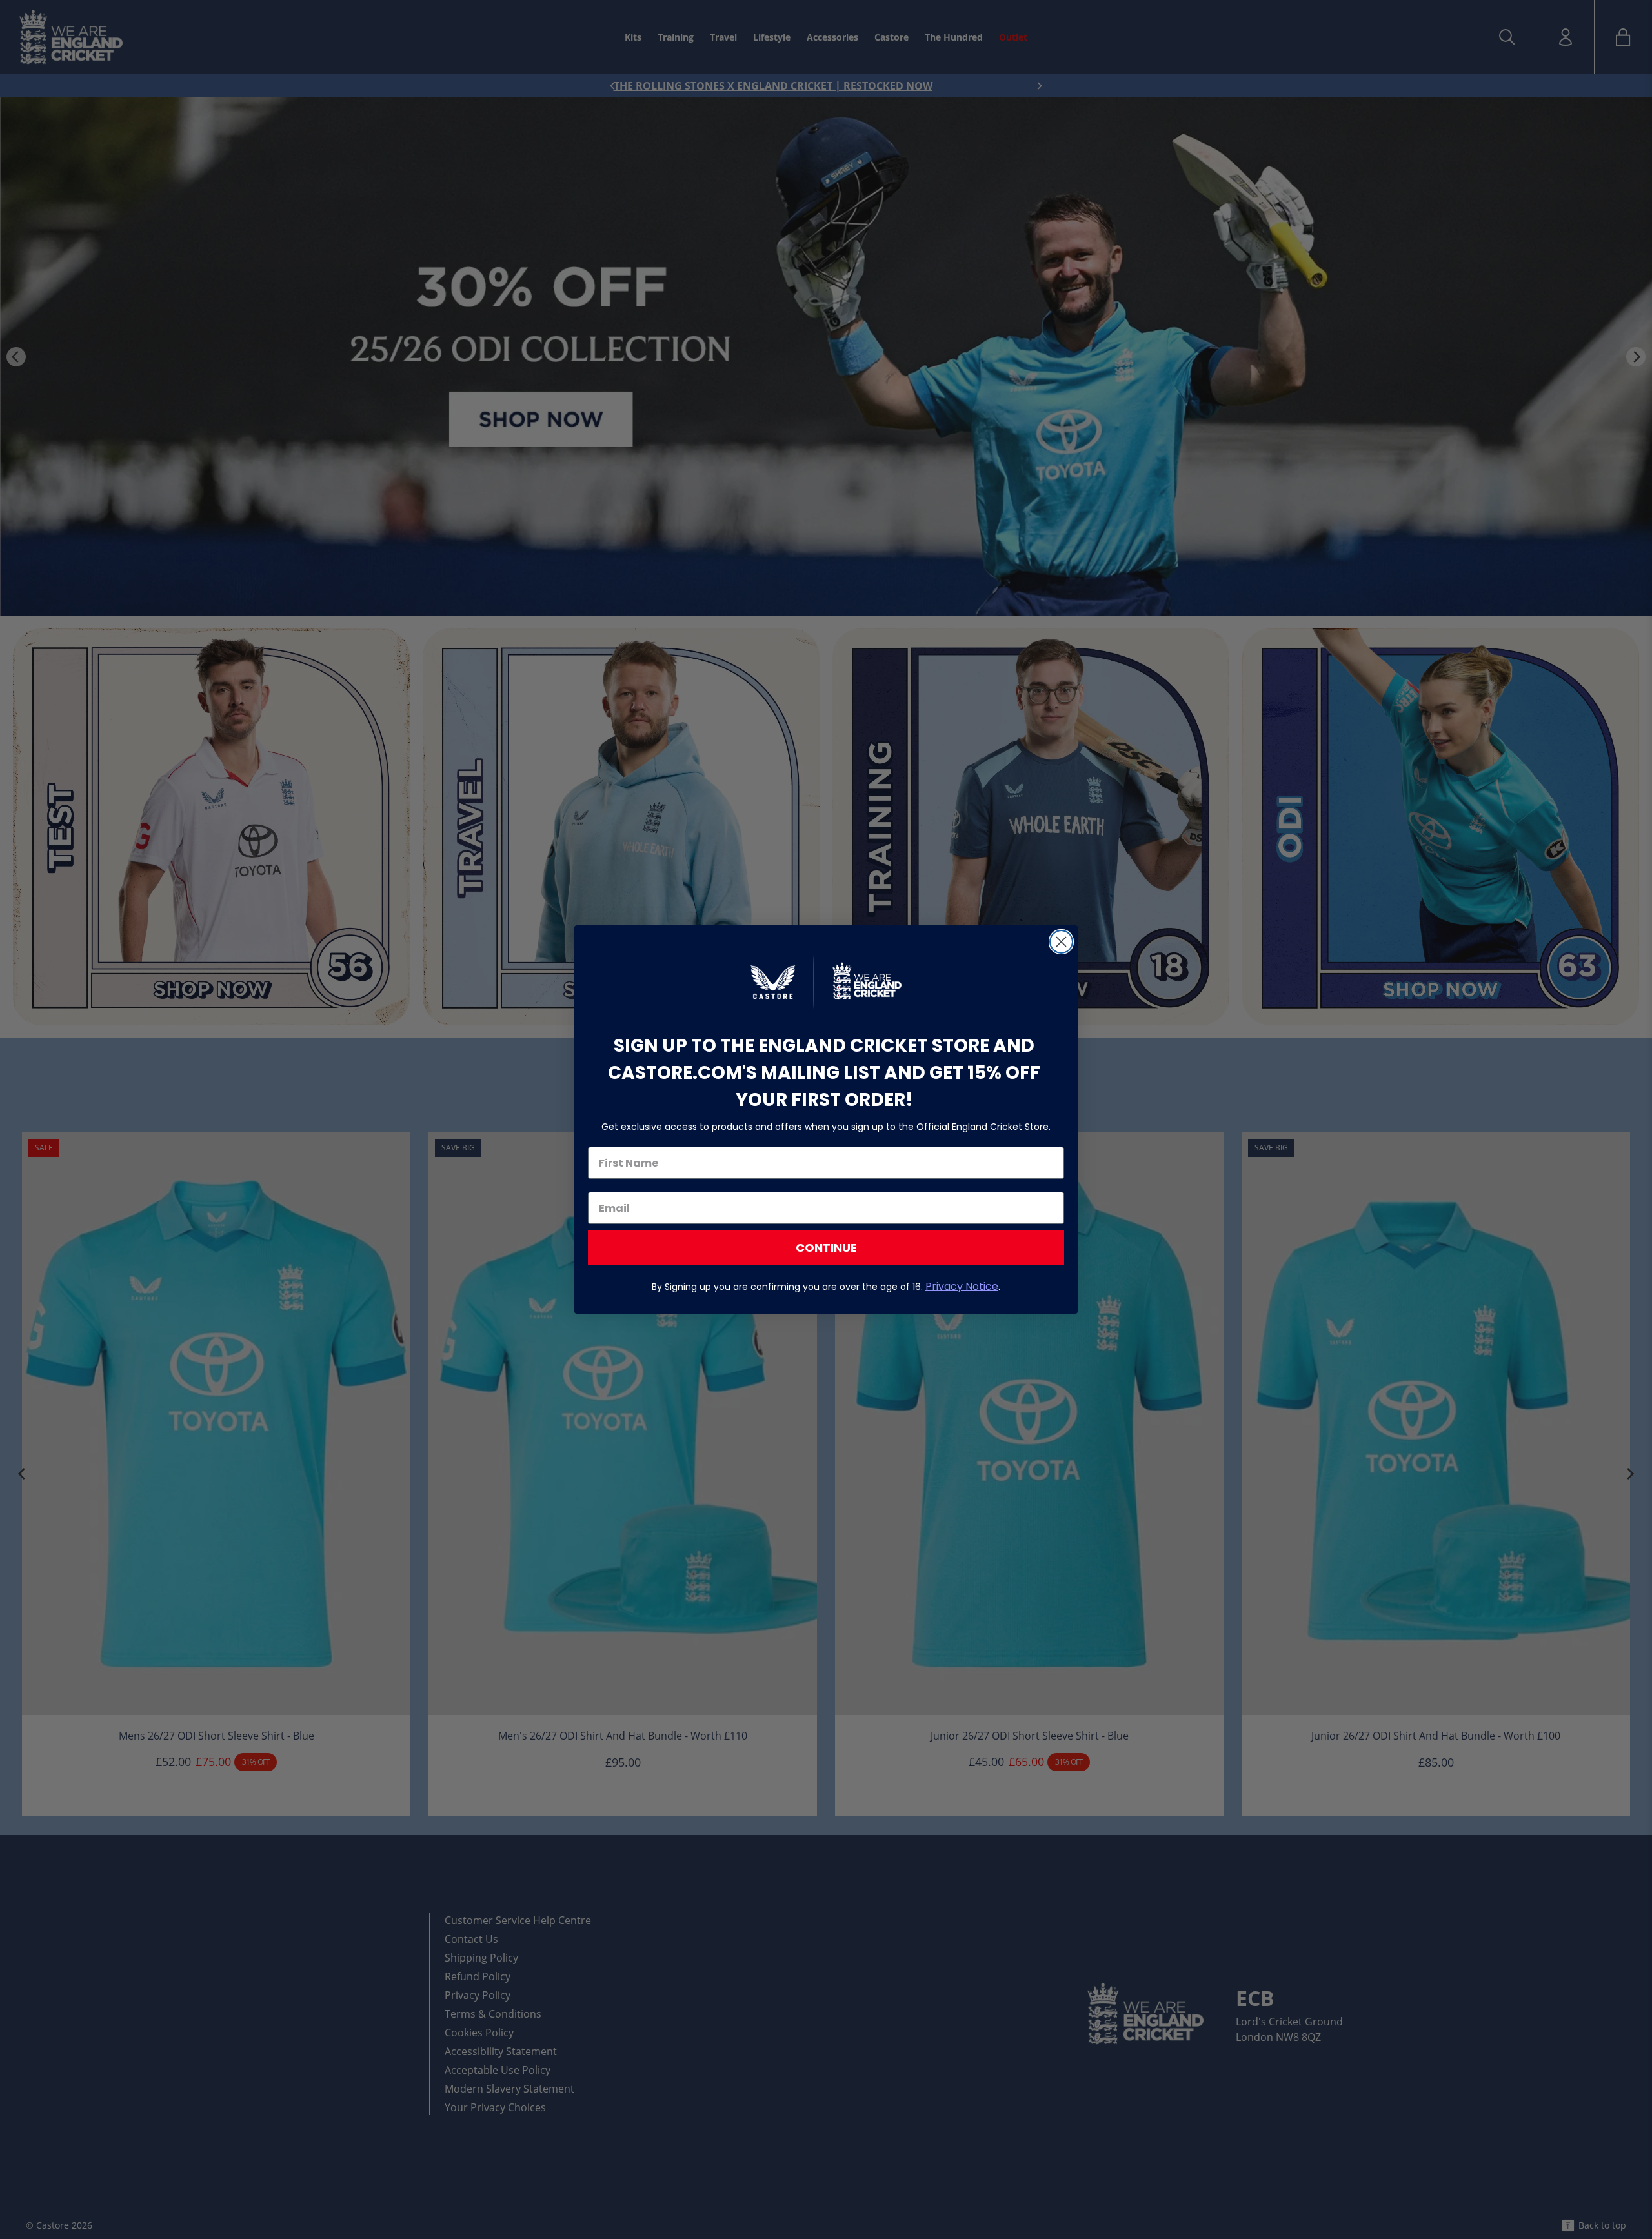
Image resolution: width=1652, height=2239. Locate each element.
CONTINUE (826, 1248)
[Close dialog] (1061, 942)
